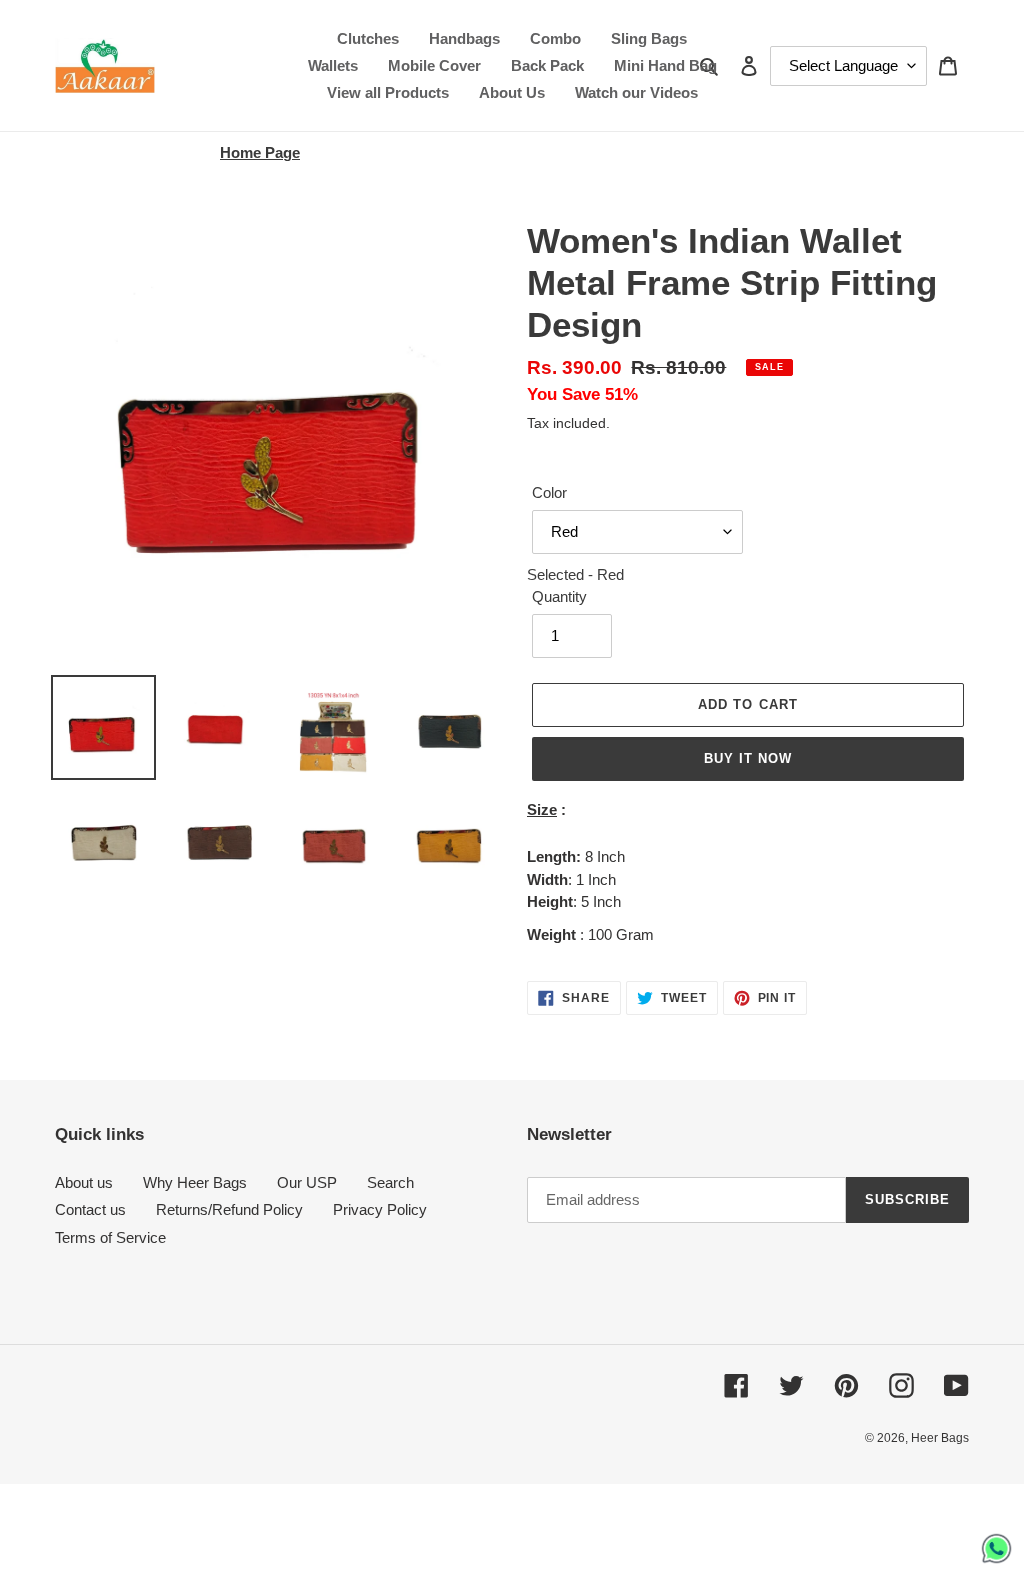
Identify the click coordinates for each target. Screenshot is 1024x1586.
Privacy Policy (380, 1209)
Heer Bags (940, 1438)
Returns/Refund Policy (229, 1209)
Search (390, 1182)
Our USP (307, 1182)
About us (84, 1182)
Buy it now (748, 758)
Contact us (90, 1209)
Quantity (559, 596)
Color (549, 492)
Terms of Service (110, 1237)
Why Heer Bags (195, 1182)
